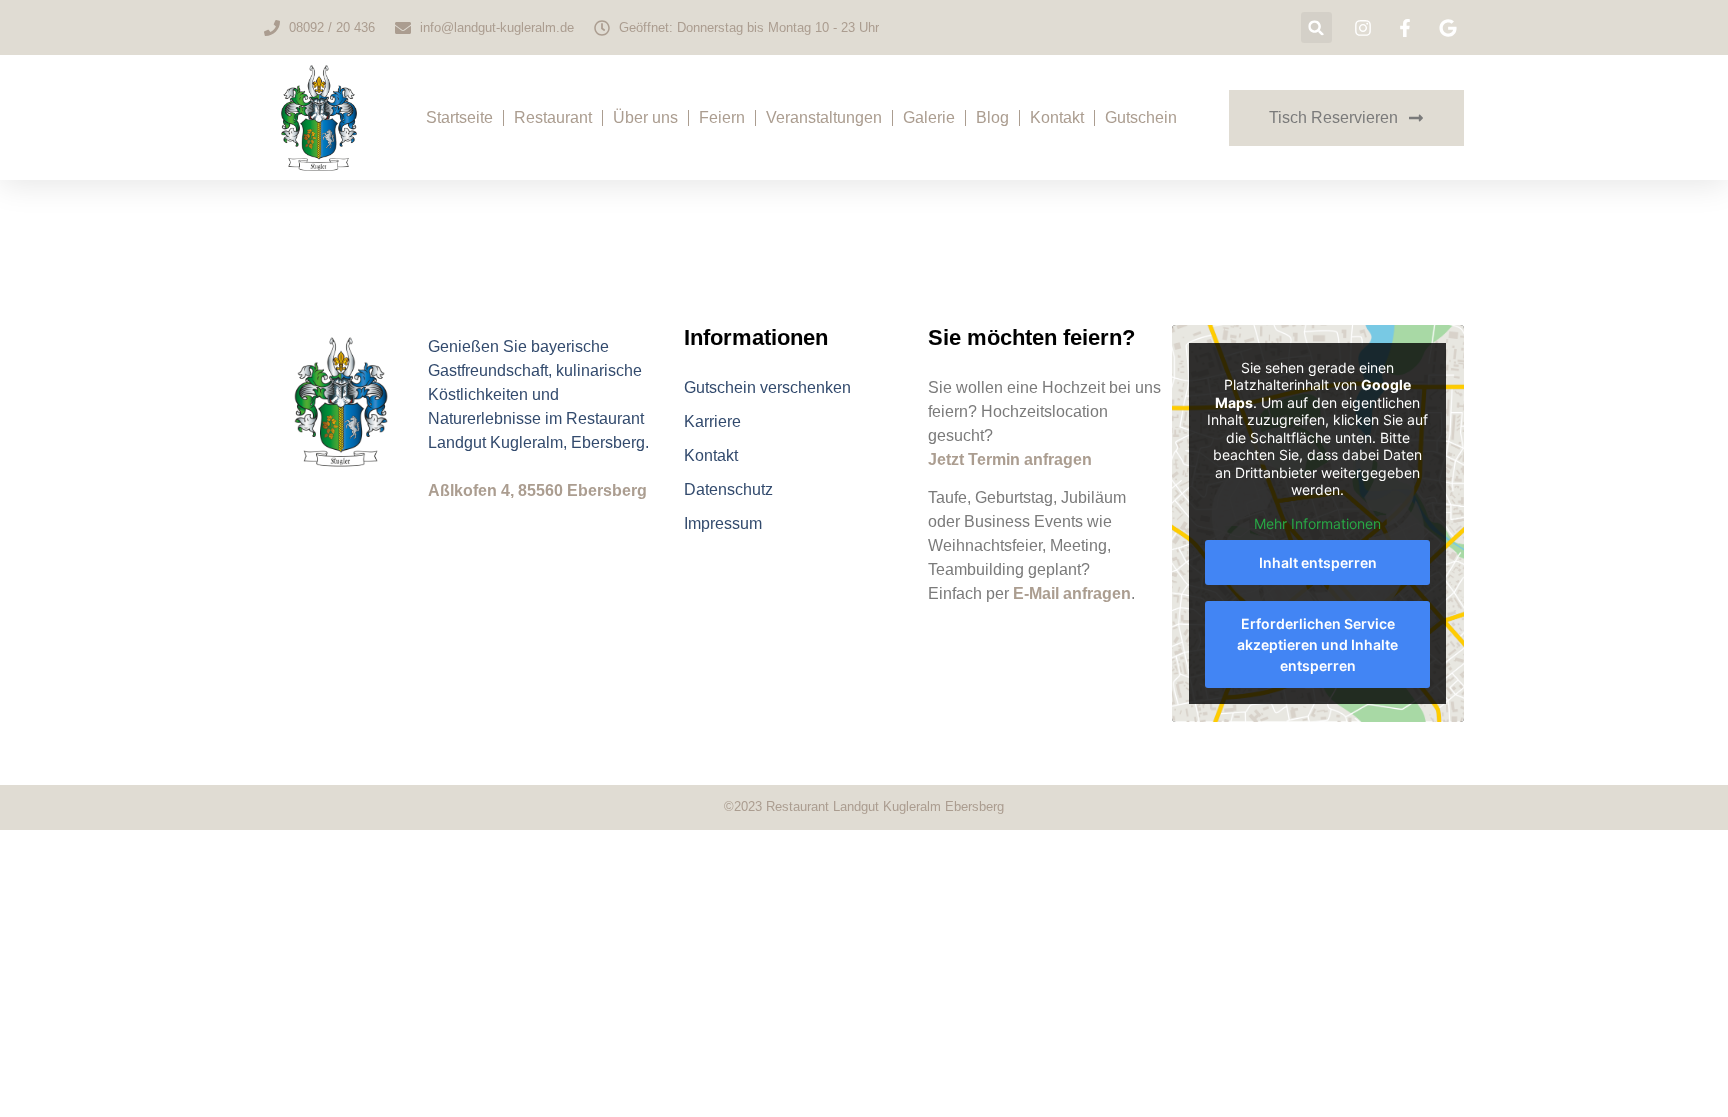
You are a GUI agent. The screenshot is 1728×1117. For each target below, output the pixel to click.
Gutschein (1141, 117)
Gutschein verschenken (767, 387)
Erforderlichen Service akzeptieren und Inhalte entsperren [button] (1317, 644)
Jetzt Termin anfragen (1010, 459)
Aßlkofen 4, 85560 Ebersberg (537, 490)
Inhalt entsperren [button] (1318, 562)
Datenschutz (728, 489)
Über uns (645, 117)
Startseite (459, 117)
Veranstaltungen (824, 117)
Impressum (723, 523)
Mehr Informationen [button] (1317, 523)
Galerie (929, 117)
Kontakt (1057, 117)
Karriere (712, 421)
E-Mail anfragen (1072, 593)
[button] (1316, 27)
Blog (992, 117)
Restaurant (553, 117)
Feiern (722, 117)
